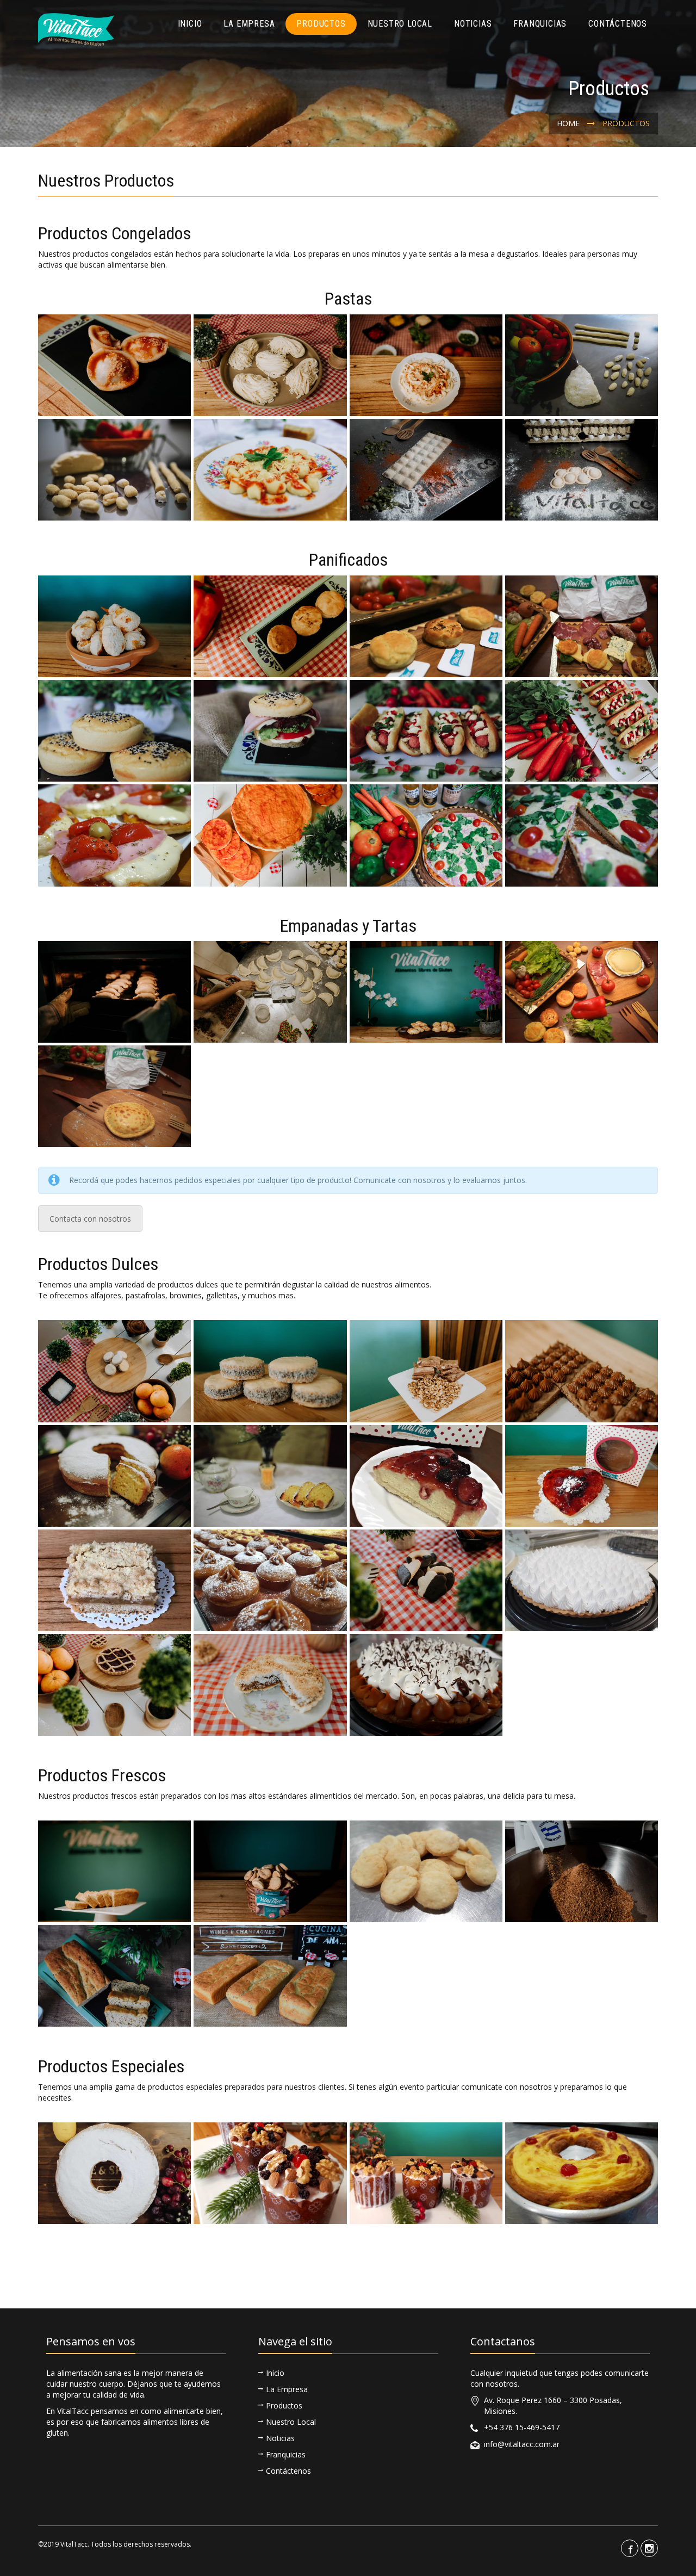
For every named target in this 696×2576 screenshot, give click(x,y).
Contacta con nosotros (90, 1219)
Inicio (190, 24)
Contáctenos (618, 24)
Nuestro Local (400, 24)
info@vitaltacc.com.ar (522, 2444)
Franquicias (540, 24)
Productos (321, 24)
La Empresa (249, 24)
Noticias (473, 24)
